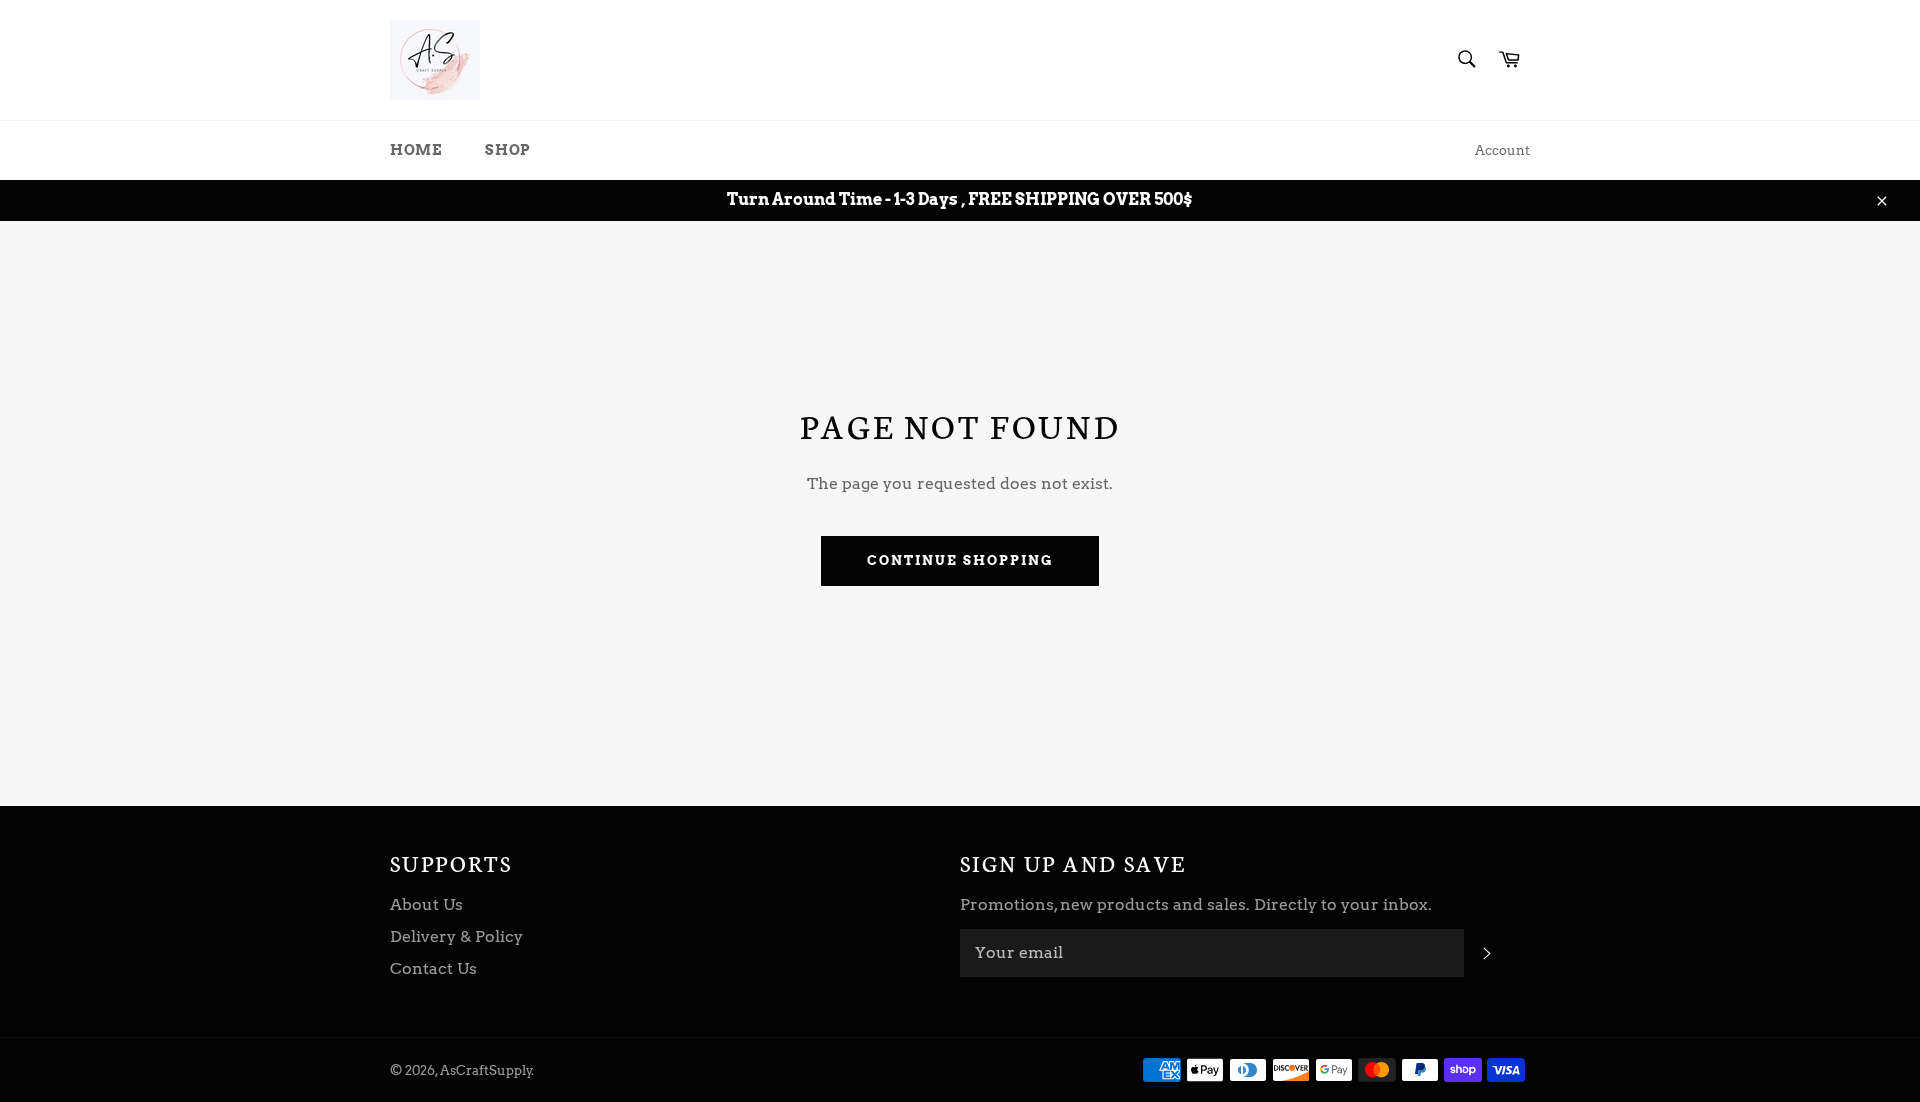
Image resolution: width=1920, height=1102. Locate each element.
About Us (426, 904)
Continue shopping (959, 560)
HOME (415, 150)
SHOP (507, 150)
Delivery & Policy (456, 936)
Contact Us (433, 968)
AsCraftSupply (486, 1070)
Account (1502, 150)
